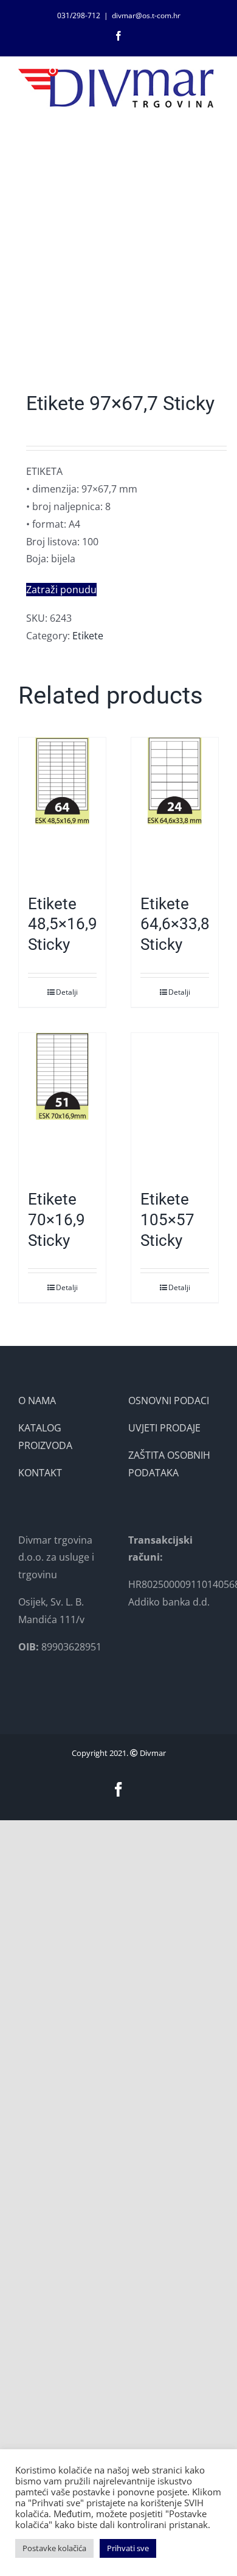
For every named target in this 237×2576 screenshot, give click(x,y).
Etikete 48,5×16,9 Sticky (63, 924)
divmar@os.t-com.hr (146, 15)
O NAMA (37, 1401)
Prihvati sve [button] (128, 2548)
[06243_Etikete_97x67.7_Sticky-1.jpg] (118, 261)
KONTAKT (40, 1473)
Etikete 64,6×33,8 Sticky (175, 924)
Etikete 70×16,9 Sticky (57, 1220)
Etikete (88, 636)
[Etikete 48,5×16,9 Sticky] (62, 810)
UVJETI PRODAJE (164, 1428)
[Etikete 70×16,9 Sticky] (62, 1105)
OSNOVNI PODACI (169, 1401)
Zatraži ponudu (61, 590)
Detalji (67, 992)
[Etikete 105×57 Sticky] (175, 1105)
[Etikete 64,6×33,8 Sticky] (175, 810)
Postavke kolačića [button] (54, 2548)
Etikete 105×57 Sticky (167, 1220)
